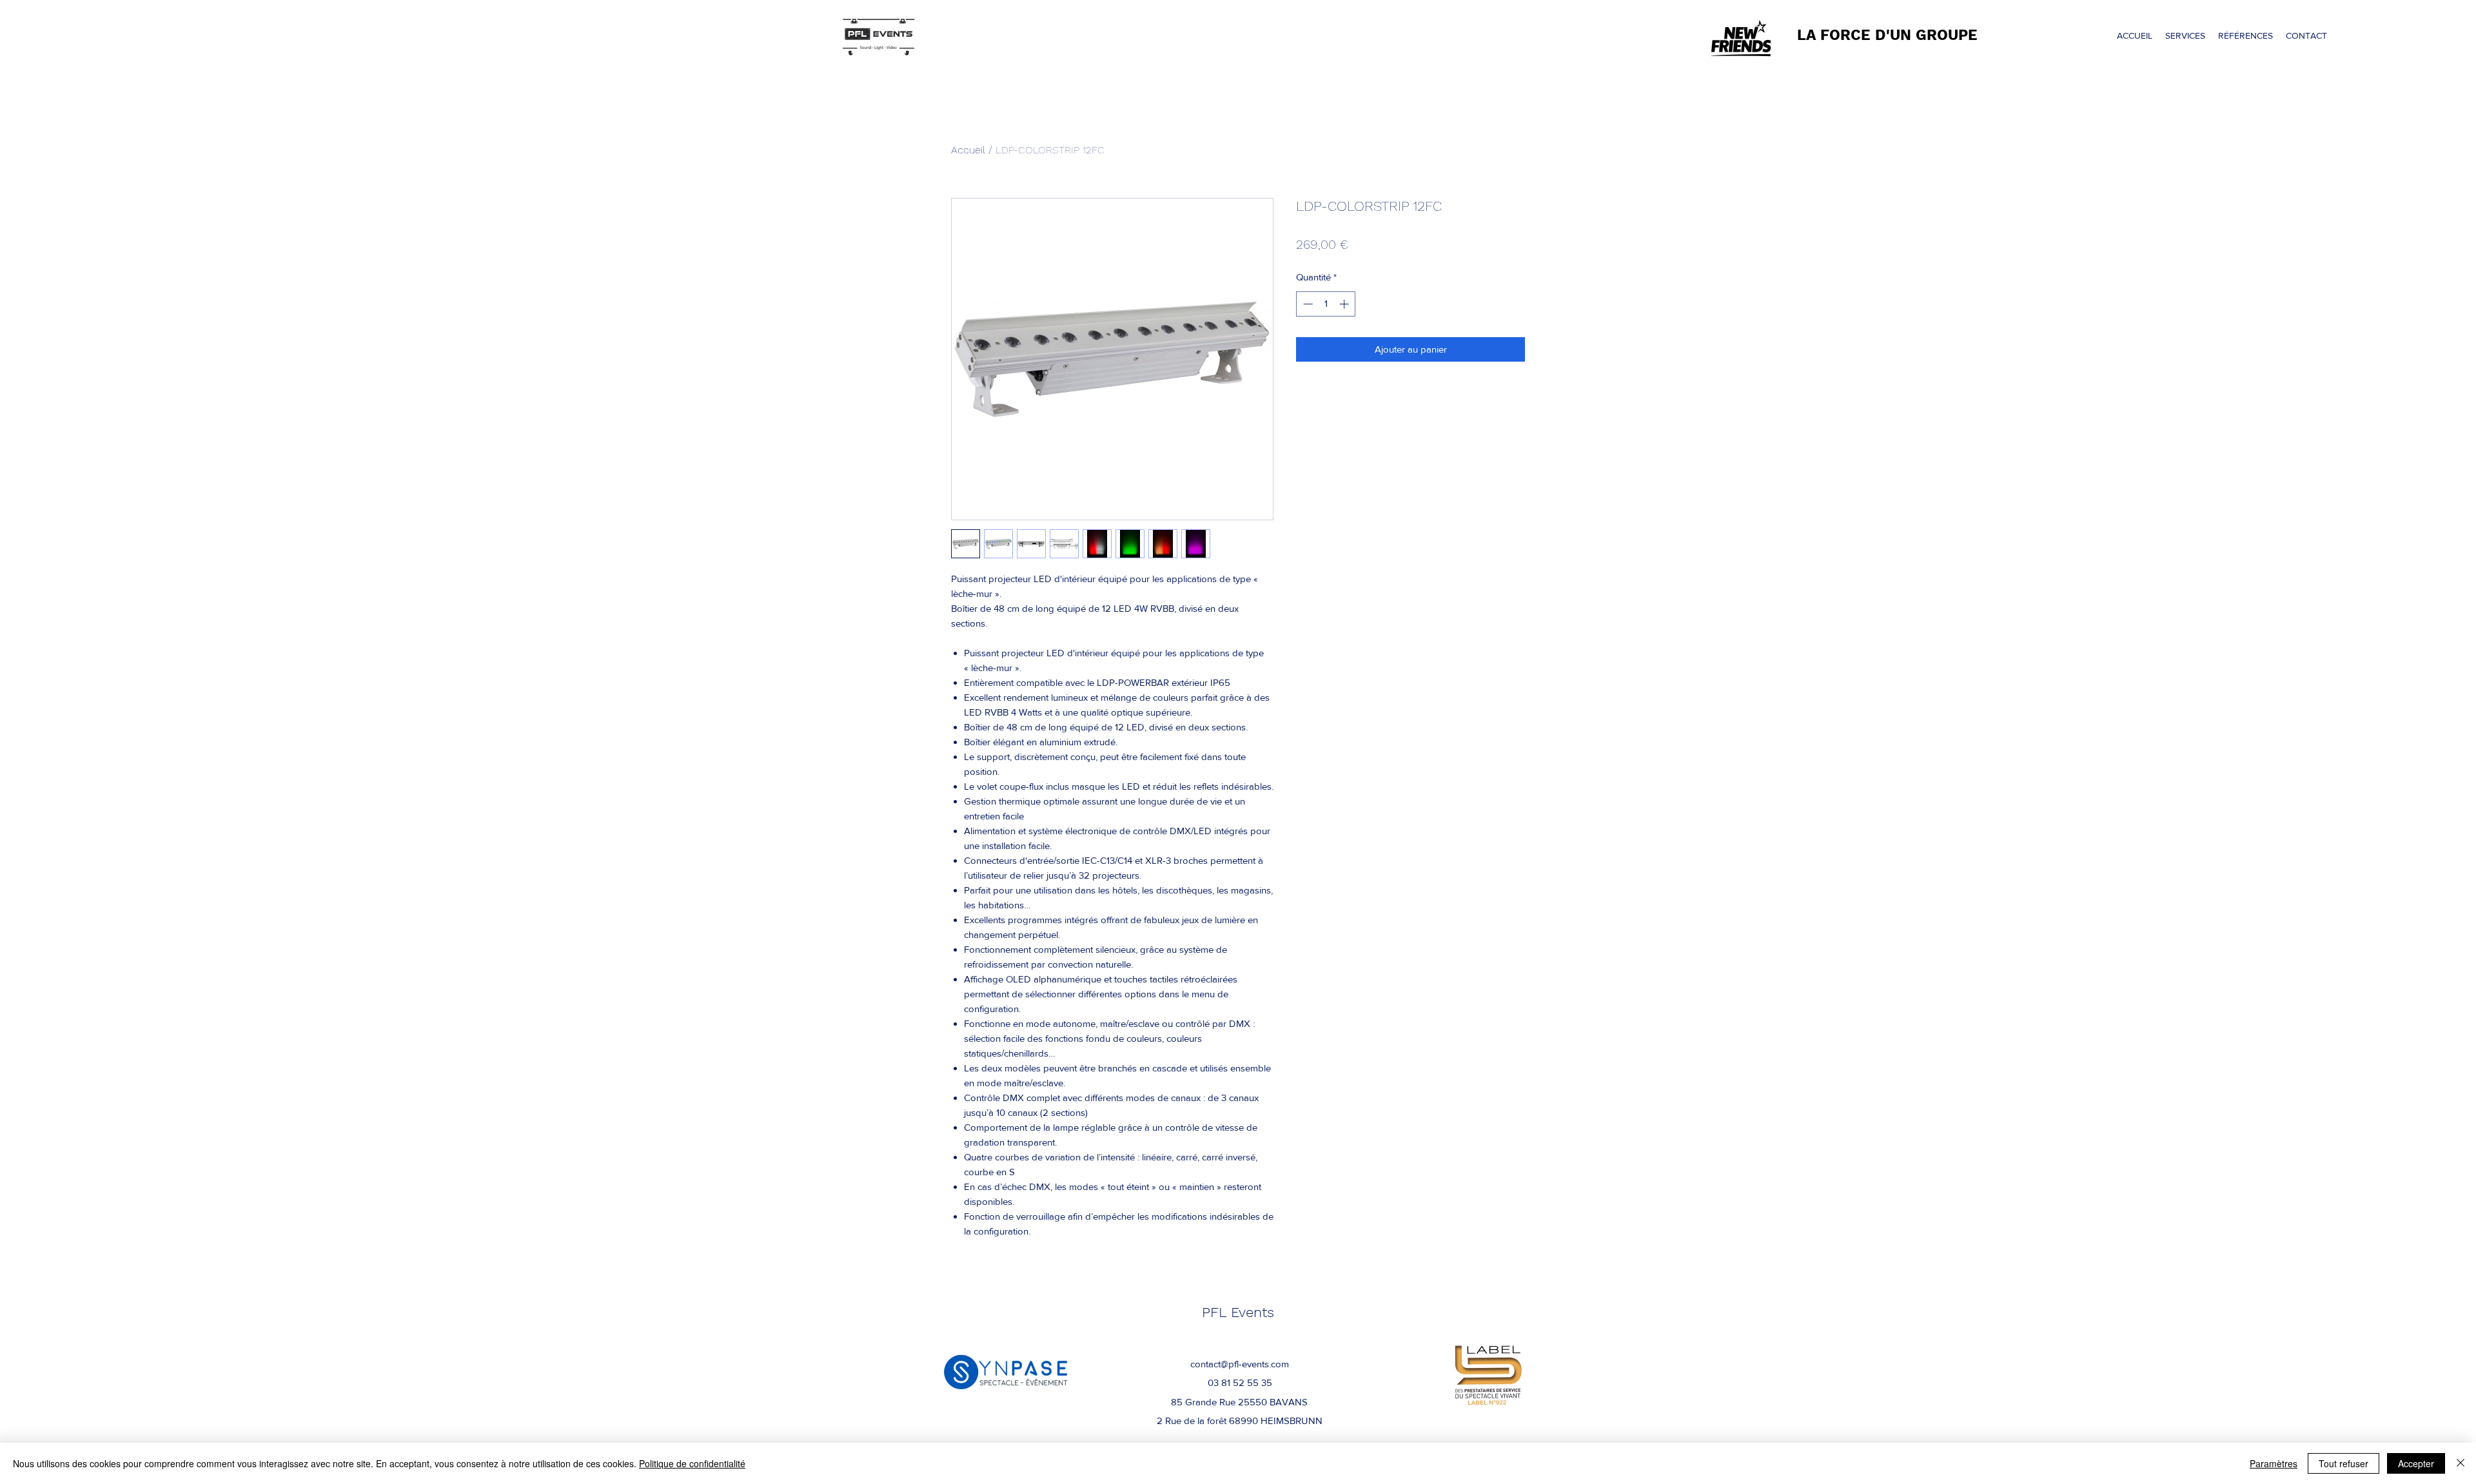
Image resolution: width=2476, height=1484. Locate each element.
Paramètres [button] (2274, 1463)
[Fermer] (2461, 1463)
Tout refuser (2343, 1463)
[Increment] (1345, 304)
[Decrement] (1307, 304)
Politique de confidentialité (692, 1463)
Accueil (968, 150)
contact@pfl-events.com (1240, 1364)
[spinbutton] (1326, 304)
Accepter (2416, 1463)
